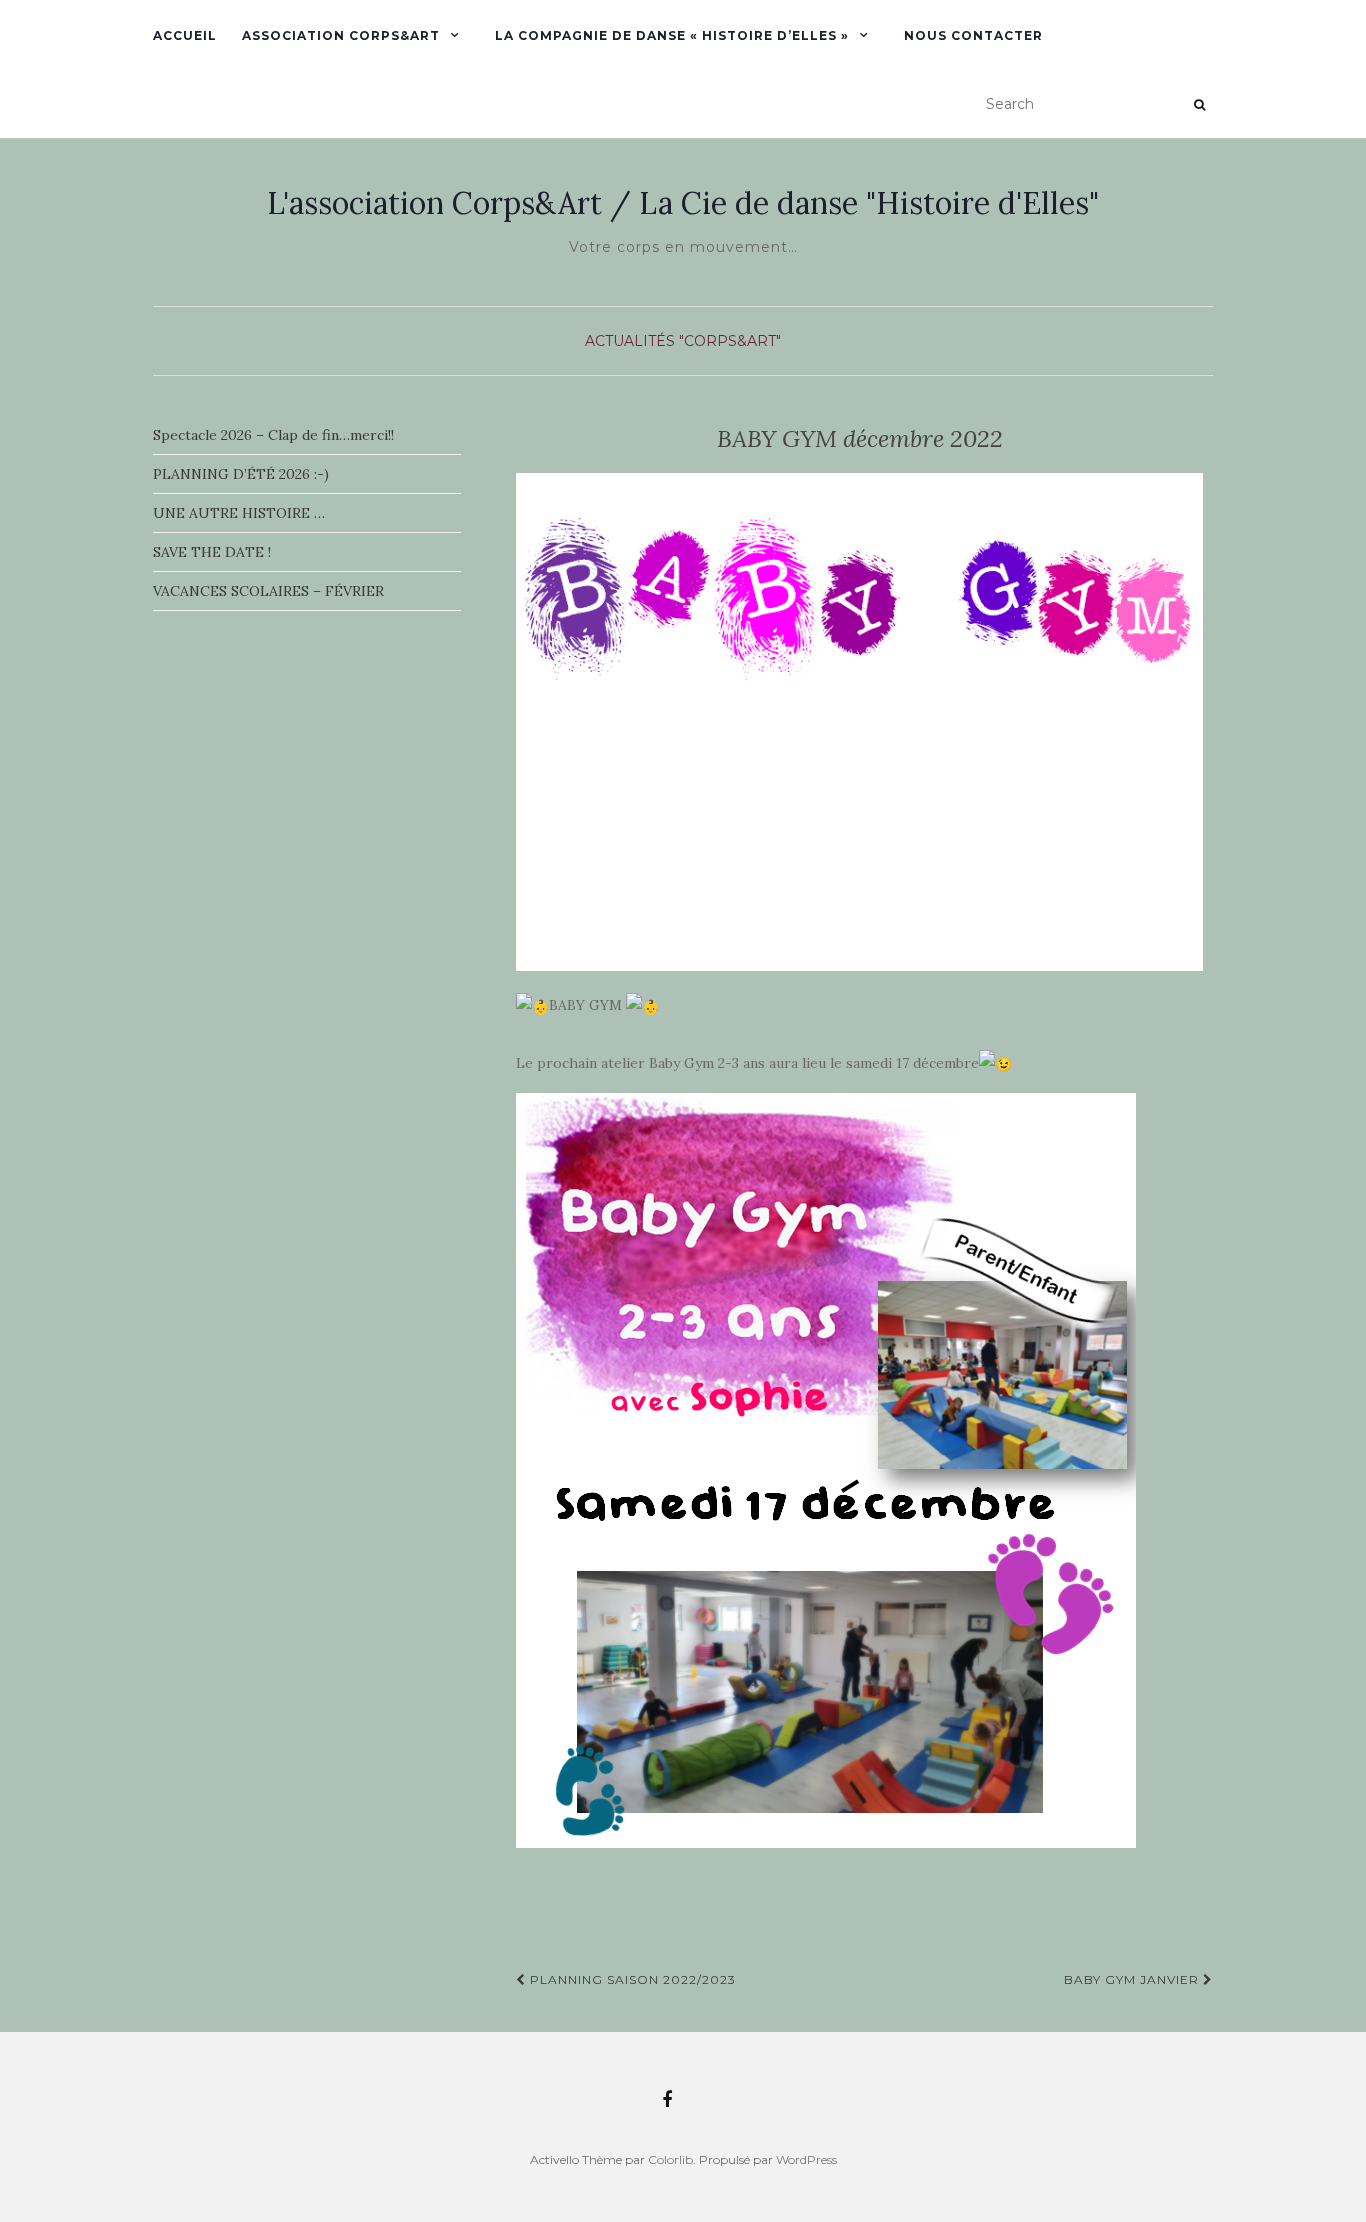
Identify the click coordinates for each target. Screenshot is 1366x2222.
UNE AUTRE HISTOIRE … (239, 513)
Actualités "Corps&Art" (683, 341)
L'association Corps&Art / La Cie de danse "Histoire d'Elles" (683, 203)
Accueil (185, 35)
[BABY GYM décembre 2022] (859, 722)
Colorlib (670, 2159)
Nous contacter (973, 35)
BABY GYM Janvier (1133, 1979)
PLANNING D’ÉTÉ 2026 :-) (241, 474)
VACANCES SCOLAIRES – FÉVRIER (268, 591)
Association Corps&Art (341, 35)
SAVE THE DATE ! (212, 552)
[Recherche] (1199, 105)
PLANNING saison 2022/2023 (631, 1979)
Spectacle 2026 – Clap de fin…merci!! (273, 435)
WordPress (806, 2159)
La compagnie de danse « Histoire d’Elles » (672, 35)
